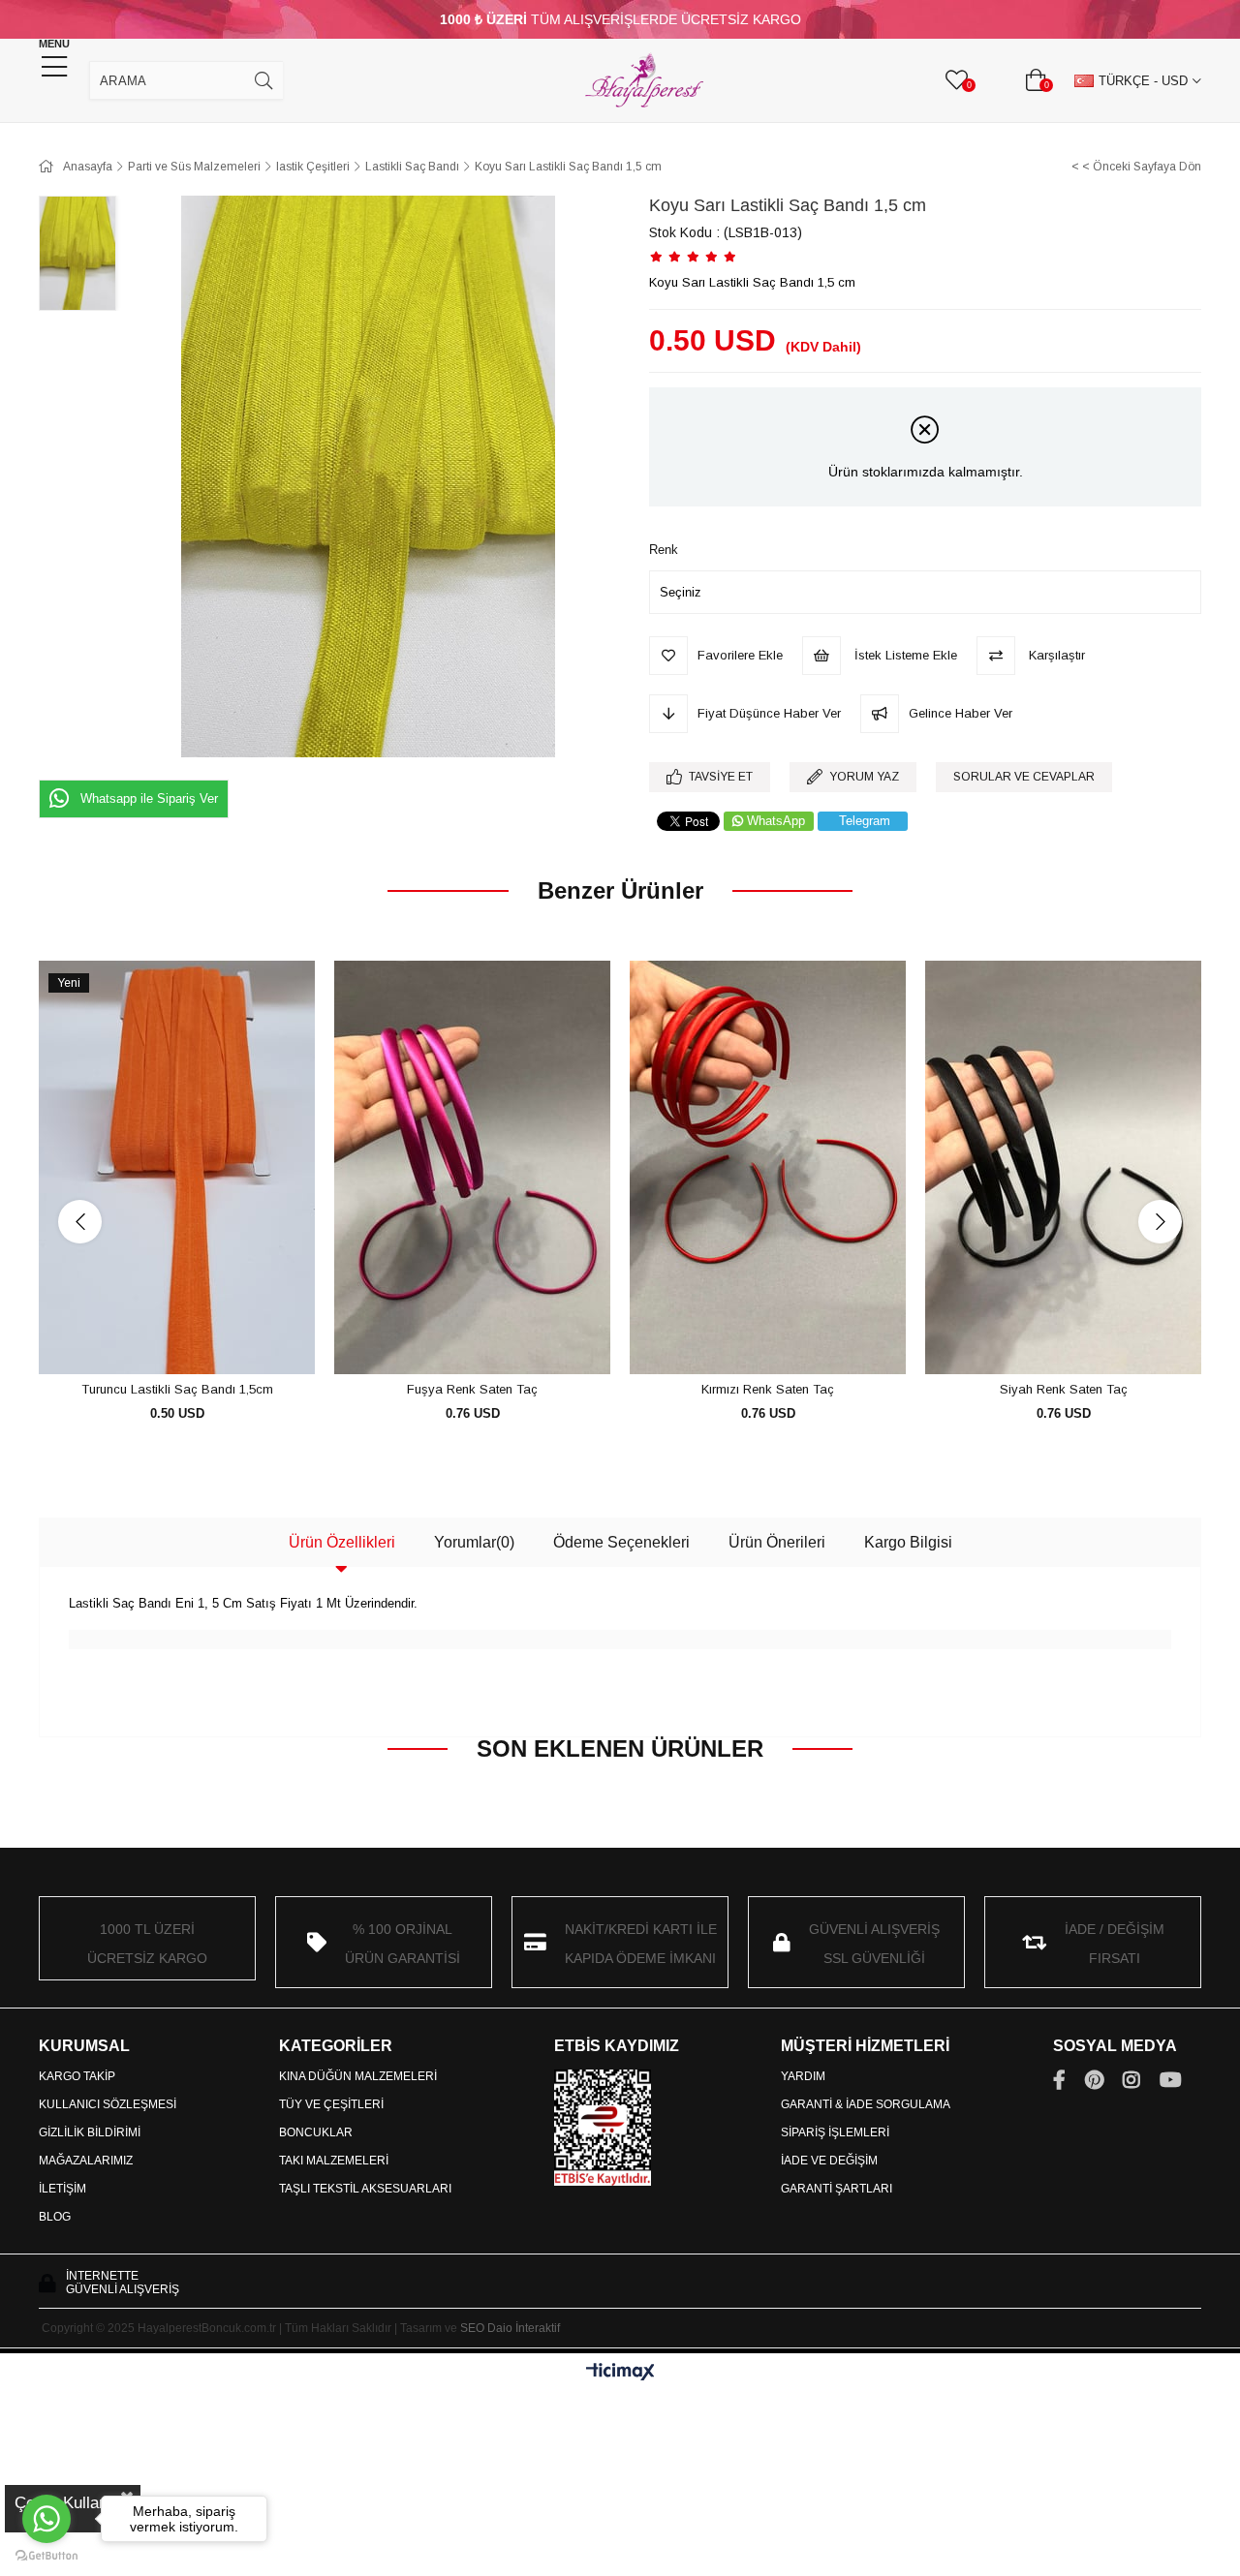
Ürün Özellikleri (342, 1542)
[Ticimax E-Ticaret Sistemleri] (620, 2373)
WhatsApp (776, 821)
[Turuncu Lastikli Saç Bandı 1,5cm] (177, 1168)
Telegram (865, 821)
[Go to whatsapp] (46, 2519)
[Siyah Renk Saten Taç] (1063, 1168)
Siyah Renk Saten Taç (1064, 1389)
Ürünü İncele (199, 1339)
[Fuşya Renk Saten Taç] (472, 1168)
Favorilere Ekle (155, 1339)
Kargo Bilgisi (908, 1542)
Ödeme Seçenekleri (621, 1542)
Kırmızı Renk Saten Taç (768, 1389)
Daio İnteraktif (524, 2328)
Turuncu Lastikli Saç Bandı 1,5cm (177, 1389)
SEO (472, 2328)
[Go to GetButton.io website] (46, 2556)
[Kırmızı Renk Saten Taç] (768, 1168)
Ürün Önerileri (777, 1542)
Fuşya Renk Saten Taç (472, 1389)
